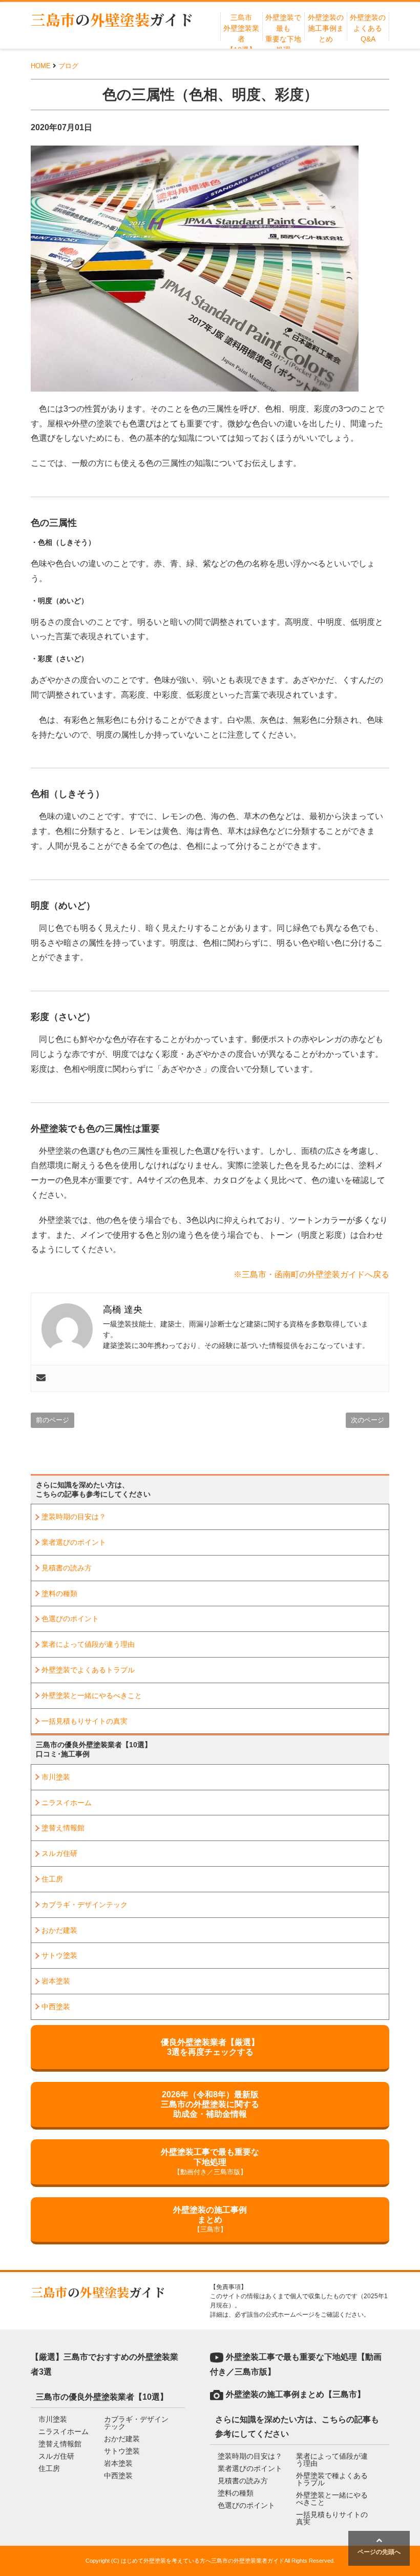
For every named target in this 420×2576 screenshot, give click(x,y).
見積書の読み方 (67, 1568)
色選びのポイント (70, 1619)
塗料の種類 (59, 1593)
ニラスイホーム (67, 1803)
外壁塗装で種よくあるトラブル (332, 2479)
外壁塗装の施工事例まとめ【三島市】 (296, 2394)
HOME (41, 66)
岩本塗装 (56, 1981)
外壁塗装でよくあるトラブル (88, 1670)
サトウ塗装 (59, 1955)
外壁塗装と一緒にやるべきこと (92, 1695)
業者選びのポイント (74, 1542)
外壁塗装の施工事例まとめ (326, 28)
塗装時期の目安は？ (74, 1517)
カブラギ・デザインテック (85, 1905)
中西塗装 (56, 2007)
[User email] (41, 1378)
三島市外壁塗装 (112, 19)
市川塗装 (56, 1777)
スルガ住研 (59, 1853)
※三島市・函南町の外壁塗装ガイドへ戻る (311, 1274)
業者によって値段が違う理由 (88, 1644)
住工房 (52, 1879)
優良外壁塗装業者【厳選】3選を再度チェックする (210, 2047)
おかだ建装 (59, 1930)
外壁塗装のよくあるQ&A (368, 28)
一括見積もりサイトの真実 (85, 1721)
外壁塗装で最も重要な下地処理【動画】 (283, 39)
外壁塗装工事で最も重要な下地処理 (210, 2161)
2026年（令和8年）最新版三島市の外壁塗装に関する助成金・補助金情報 (210, 2104)
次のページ (367, 1420)
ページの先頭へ (379, 2552)
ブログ (68, 66)
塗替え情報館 (63, 1828)
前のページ (52, 1420)
